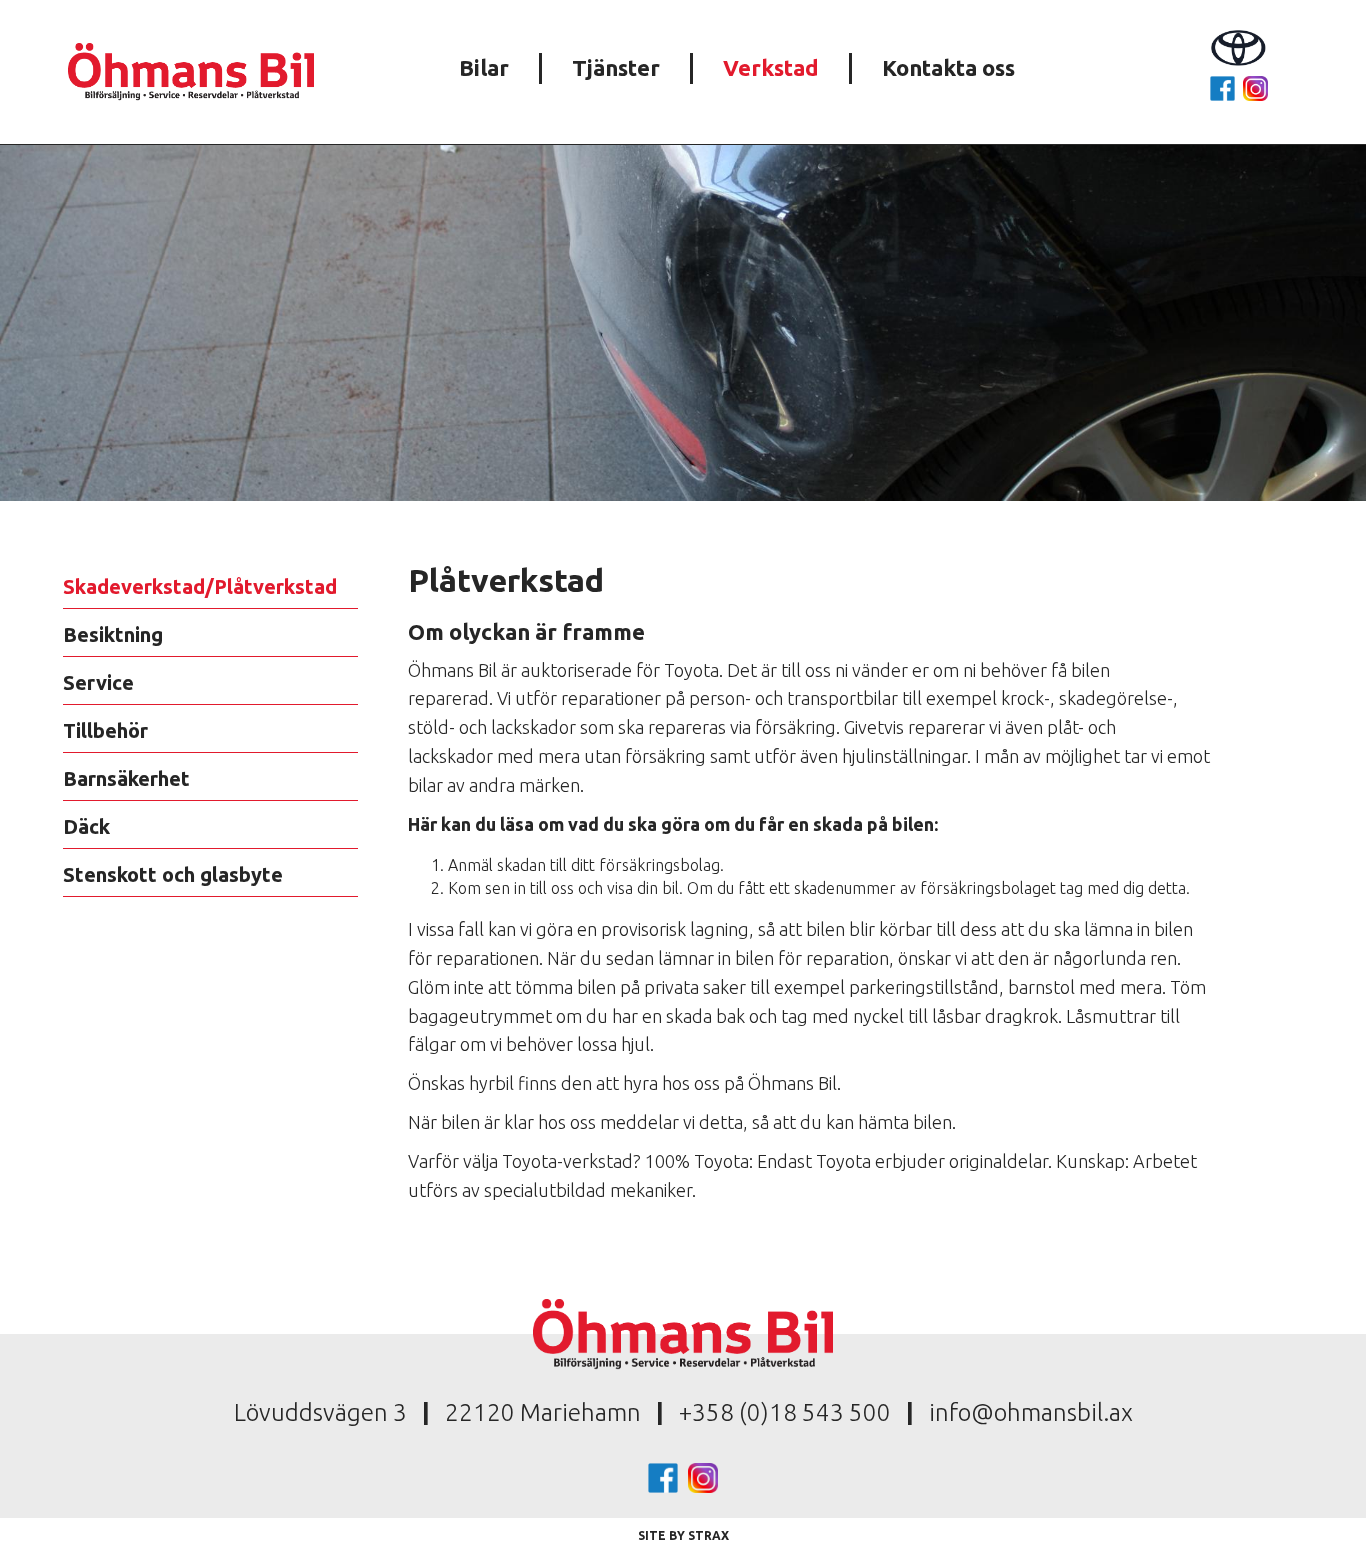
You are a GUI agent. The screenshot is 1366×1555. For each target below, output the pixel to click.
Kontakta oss (948, 67)
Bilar (484, 67)
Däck (86, 826)
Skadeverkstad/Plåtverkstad (200, 586)
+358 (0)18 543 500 (785, 1412)
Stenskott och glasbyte (173, 874)
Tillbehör (105, 730)
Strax (708, 1535)
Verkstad (771, 67)
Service (98, 682)
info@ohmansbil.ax (1031, 1412)
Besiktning (113, 634)
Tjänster (616, 67)
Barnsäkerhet (126, 778)
